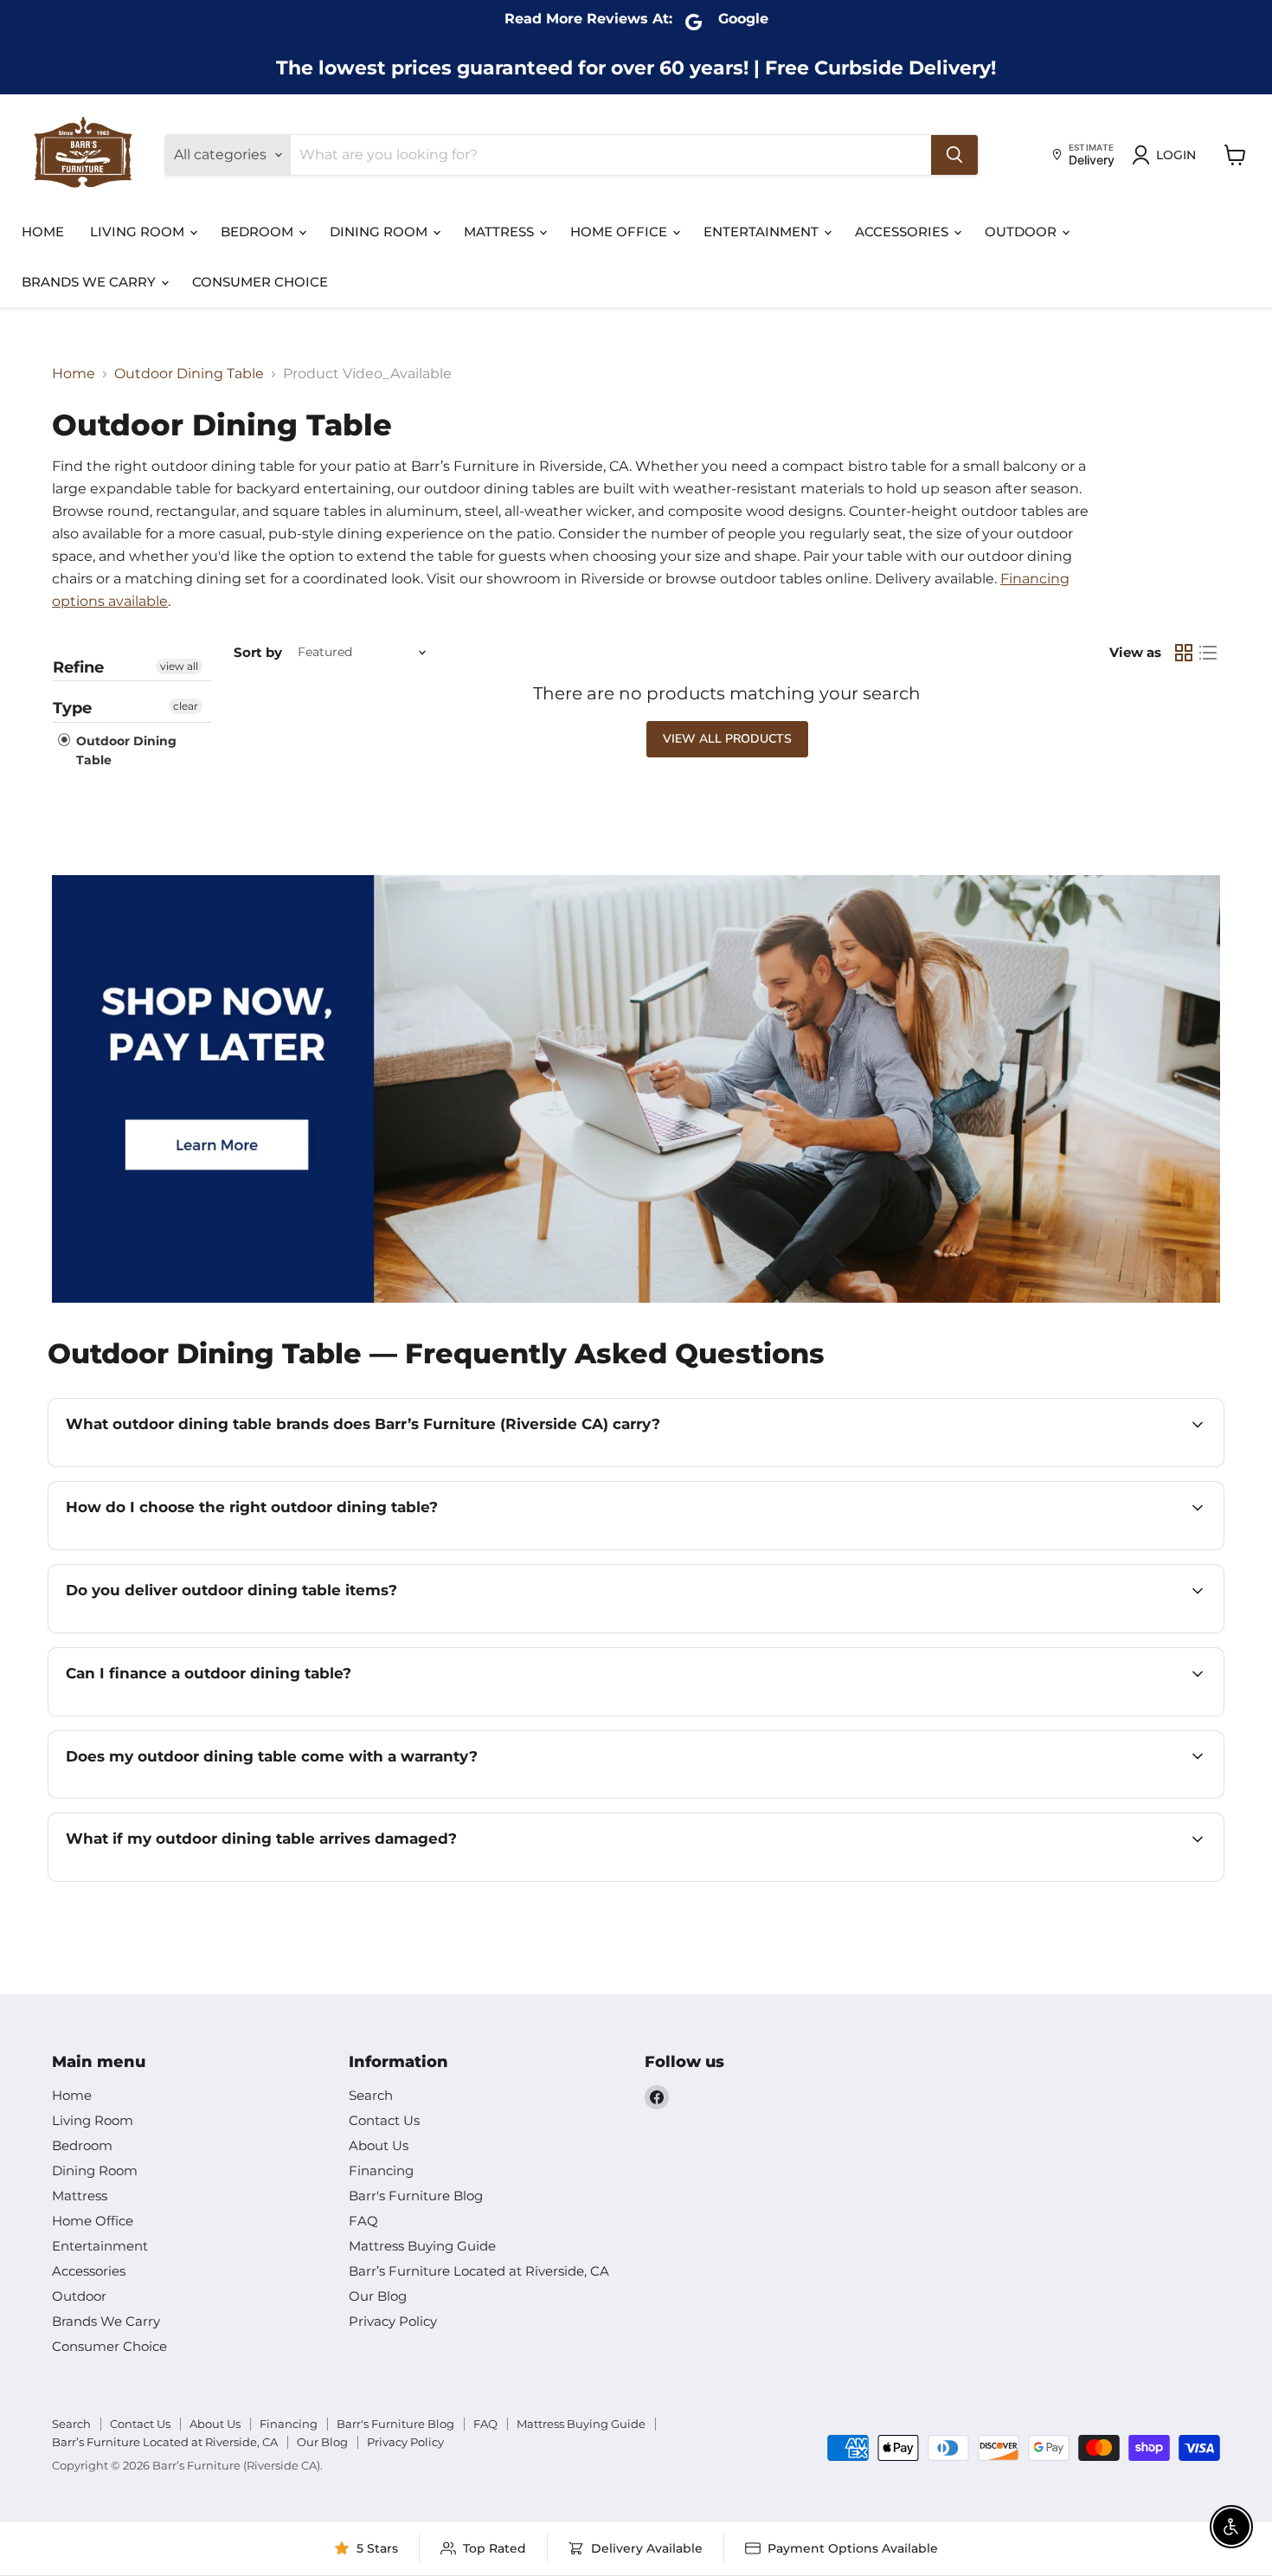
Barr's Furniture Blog (416, 2196)
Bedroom (259, 232)
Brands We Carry (90, 282)
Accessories (903, 232)
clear (186, 706)
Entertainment (763, 232)
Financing (381, 2170)
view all (179, 666)
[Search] (954, 155)
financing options (218, 1714)
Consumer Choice (260, 282)
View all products (727, 739)
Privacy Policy (393, 2321)
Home (43, 232)
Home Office (620, 232)
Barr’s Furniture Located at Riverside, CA (479, 2271)
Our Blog (378, 2296)
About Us (379, 2145)
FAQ (363, 2221)
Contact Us (384, 2120)
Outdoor (1022, 232)
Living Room (139, 232)
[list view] (1208, 653)
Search (371, 2095)
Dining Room (380, 232)
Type (72, 708)
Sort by (258, 652)
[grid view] (1184, 653)
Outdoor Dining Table (189, 374)
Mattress (501, 232)
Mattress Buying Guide (422, 2246)
